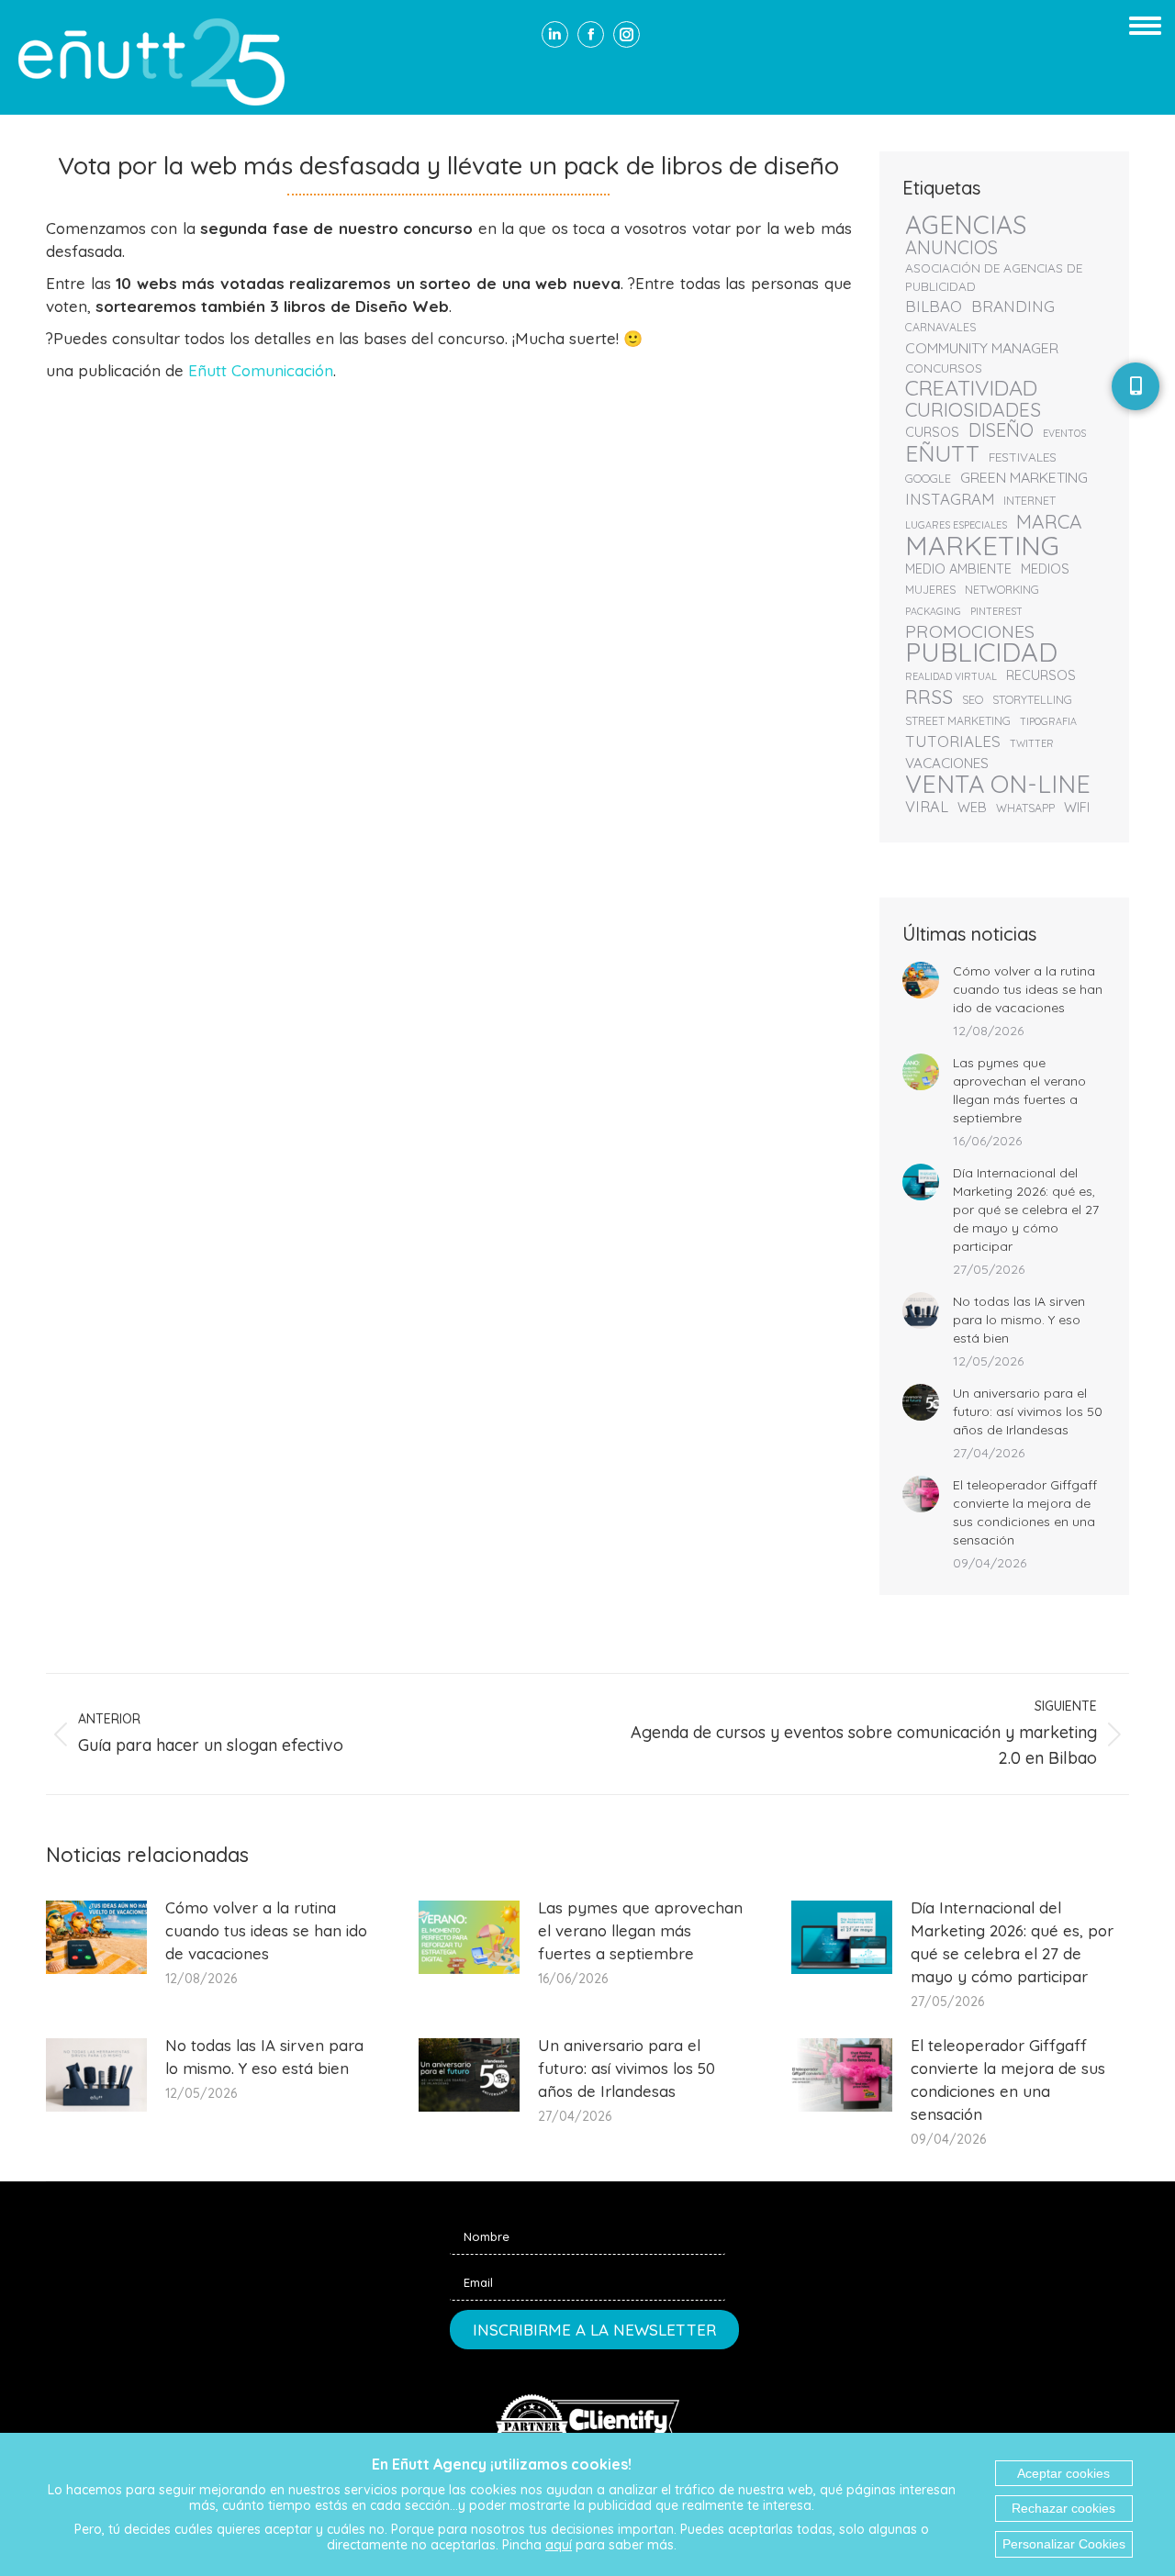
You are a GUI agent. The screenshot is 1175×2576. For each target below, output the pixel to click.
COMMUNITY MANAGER (982, 348)
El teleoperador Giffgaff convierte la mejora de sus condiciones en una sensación (1025, 1512)
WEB (972, 807)
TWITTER (1032, 743)
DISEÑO (1001, 430)
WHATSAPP (1025, 808)
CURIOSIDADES (973, 409)
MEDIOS (1045, 569)
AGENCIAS (966, 225)
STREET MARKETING (958, 721)
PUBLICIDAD (981, 652)
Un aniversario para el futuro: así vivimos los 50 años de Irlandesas (1028, 1411)
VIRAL (927, 807)
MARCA (1049, 521)
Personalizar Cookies (1064, 2544)
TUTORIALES (953, 742)
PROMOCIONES (970, 631)
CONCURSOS (944, 368)
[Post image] (921, 980)
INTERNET (1030, 501)
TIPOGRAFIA (1048, 721)
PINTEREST (996, 611)
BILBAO (934, 307)
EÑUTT (942, 453)
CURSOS (932, 432)
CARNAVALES (940, 327)
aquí (559, 2545)
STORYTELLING (1032, 700)
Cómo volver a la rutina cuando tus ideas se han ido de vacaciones (1028, 989)
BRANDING (1013, 307)
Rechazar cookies (1063, 2508)
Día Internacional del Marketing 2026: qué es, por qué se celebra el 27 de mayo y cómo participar (1026, 1210)
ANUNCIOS (951, 248)
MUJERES (930, 590)
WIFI (1077, 807)
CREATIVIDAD (971, 388)
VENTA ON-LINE (998, 784)
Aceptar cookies (1063, 2473)
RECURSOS (1041, 675)
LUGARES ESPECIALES (956, 525)
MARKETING (982, 545)
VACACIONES (947, 763)
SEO (973, 700)
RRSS (929, 697)
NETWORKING (1002, 590)
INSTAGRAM (950, 499)
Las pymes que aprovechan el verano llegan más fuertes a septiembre (1019, 1090)
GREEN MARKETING (1024, 477)
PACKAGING (933, 611)
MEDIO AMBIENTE (958, 569)
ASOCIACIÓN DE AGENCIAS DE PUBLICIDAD (994, 277)
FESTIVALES (1023, 457)
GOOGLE (928, 479)
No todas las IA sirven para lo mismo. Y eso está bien (1019, 1320)
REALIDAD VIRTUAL (951, 676)
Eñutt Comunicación (261, 370)
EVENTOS (1064, 433)
